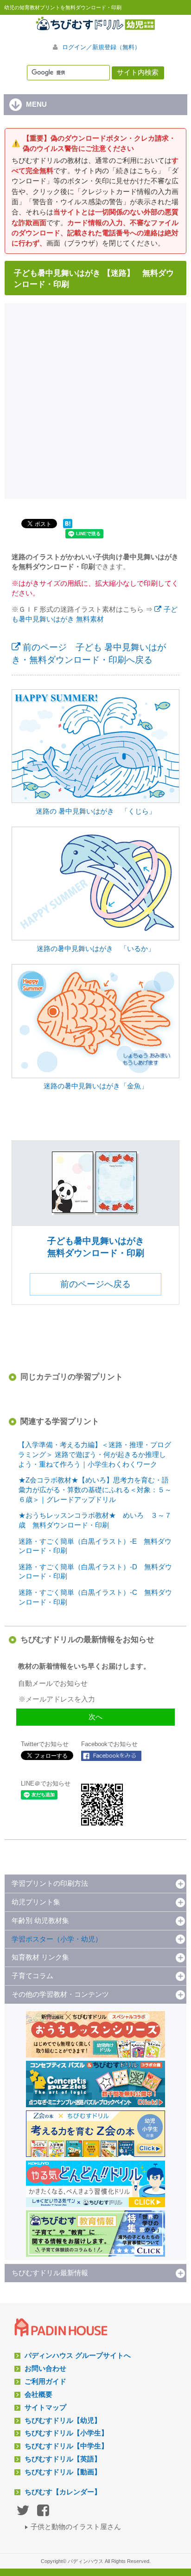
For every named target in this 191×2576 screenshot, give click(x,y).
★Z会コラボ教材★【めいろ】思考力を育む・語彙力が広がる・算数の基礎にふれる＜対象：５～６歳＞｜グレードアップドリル (95, 1490)
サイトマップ (45, 2408)
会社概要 (38, 2395)
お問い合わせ (45, 2369)
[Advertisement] (95, 400)
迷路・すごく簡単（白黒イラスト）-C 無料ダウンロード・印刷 (95, 1597)
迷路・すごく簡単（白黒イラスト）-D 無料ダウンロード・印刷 (95, 1572)
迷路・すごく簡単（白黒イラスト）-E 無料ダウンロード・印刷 (95, 1546)
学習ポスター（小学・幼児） (57, 1939)
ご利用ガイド (45, 2382)
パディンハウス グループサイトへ (78, 2356)
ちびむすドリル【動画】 (63, 2472)
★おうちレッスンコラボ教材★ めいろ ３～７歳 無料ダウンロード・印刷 (95, 1520)
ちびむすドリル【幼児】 (63, 2421)
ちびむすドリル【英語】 (63, 2459)
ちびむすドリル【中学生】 (66, 2446)
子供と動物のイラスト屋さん (76, 2527)
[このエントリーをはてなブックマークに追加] (68, 528)
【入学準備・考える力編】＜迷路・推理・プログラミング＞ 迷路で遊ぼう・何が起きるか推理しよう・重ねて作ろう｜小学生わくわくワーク (95, 1455)
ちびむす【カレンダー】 (63, 2492)
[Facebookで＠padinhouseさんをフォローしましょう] (111, 1756)
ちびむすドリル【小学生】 (66, 2433)
